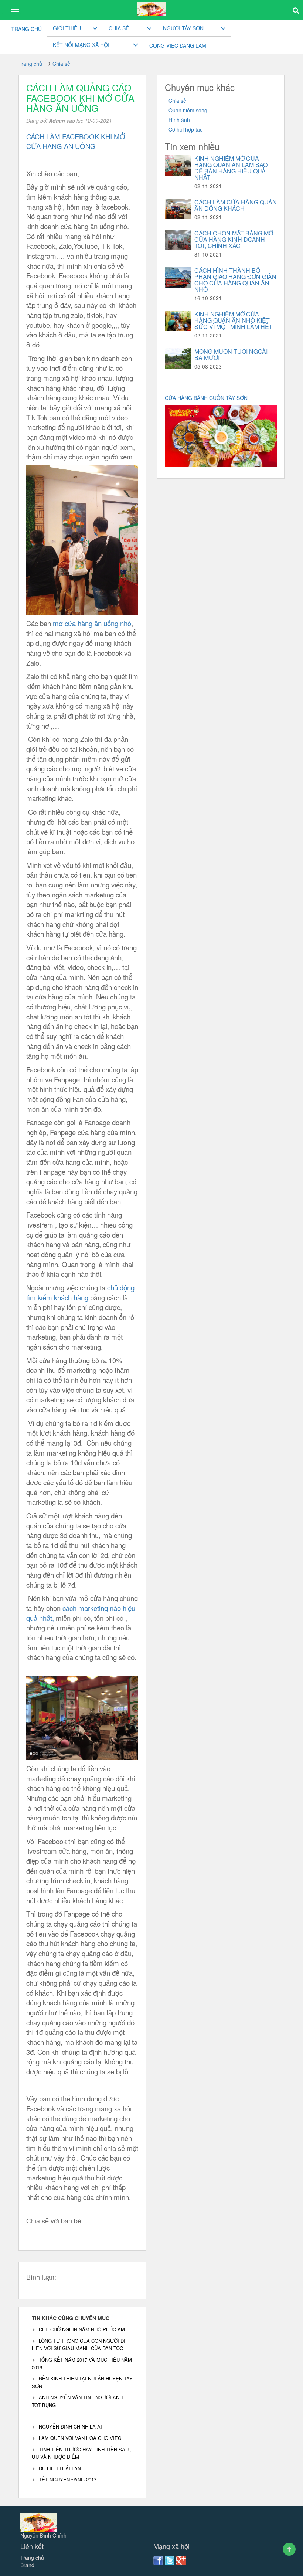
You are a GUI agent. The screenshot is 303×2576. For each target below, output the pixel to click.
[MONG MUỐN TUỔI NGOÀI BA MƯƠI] (178, 358)
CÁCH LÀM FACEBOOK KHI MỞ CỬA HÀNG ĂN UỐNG (76, 141)
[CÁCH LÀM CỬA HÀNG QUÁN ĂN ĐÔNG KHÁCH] (178, 209)
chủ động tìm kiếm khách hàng (80, 1292)
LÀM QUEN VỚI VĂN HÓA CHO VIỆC (80, 2438)
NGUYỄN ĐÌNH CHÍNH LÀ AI (70, 2426)
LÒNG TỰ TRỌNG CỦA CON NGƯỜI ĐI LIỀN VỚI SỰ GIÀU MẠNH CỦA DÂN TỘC (79, 2345)
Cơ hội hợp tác (185, 129)
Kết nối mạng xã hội (81, 45)
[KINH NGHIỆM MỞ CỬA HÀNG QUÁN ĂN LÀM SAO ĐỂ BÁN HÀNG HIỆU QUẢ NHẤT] (178, 165)
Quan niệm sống (188, 110)
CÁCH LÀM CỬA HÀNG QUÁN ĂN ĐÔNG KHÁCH (236, 205)
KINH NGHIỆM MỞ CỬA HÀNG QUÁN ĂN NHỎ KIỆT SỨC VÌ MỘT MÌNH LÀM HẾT (234, 320)
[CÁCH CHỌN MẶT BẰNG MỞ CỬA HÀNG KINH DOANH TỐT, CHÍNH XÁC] (178, 240)
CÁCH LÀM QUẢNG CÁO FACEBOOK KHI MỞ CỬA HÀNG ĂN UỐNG (80, 97)
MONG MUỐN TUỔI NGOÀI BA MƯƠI (231, 354)
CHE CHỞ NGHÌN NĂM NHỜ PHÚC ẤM (82, 2329)
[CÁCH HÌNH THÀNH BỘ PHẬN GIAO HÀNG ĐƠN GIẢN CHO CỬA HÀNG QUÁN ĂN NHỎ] (178, 277)
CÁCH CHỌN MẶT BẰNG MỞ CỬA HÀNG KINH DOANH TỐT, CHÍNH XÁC (234, 239)
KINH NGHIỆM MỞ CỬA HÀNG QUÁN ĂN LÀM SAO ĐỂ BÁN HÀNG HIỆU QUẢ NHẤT (231, 168)
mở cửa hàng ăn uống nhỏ (91, 623)
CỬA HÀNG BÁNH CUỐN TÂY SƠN (207, 398)
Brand (27, 2565)
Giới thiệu (67, 28)
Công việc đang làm (178, 45)
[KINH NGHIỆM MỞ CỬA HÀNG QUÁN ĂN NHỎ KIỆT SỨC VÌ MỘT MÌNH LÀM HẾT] (178, 321)
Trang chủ (26, 29)
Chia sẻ (119, 28)
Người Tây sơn (183, 28)
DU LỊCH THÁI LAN (60, 2468)
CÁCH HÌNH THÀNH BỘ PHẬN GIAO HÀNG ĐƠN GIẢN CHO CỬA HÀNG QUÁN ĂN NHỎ (235, 280)
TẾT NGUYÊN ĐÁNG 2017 (68, 2479)
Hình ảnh (179, 120)
